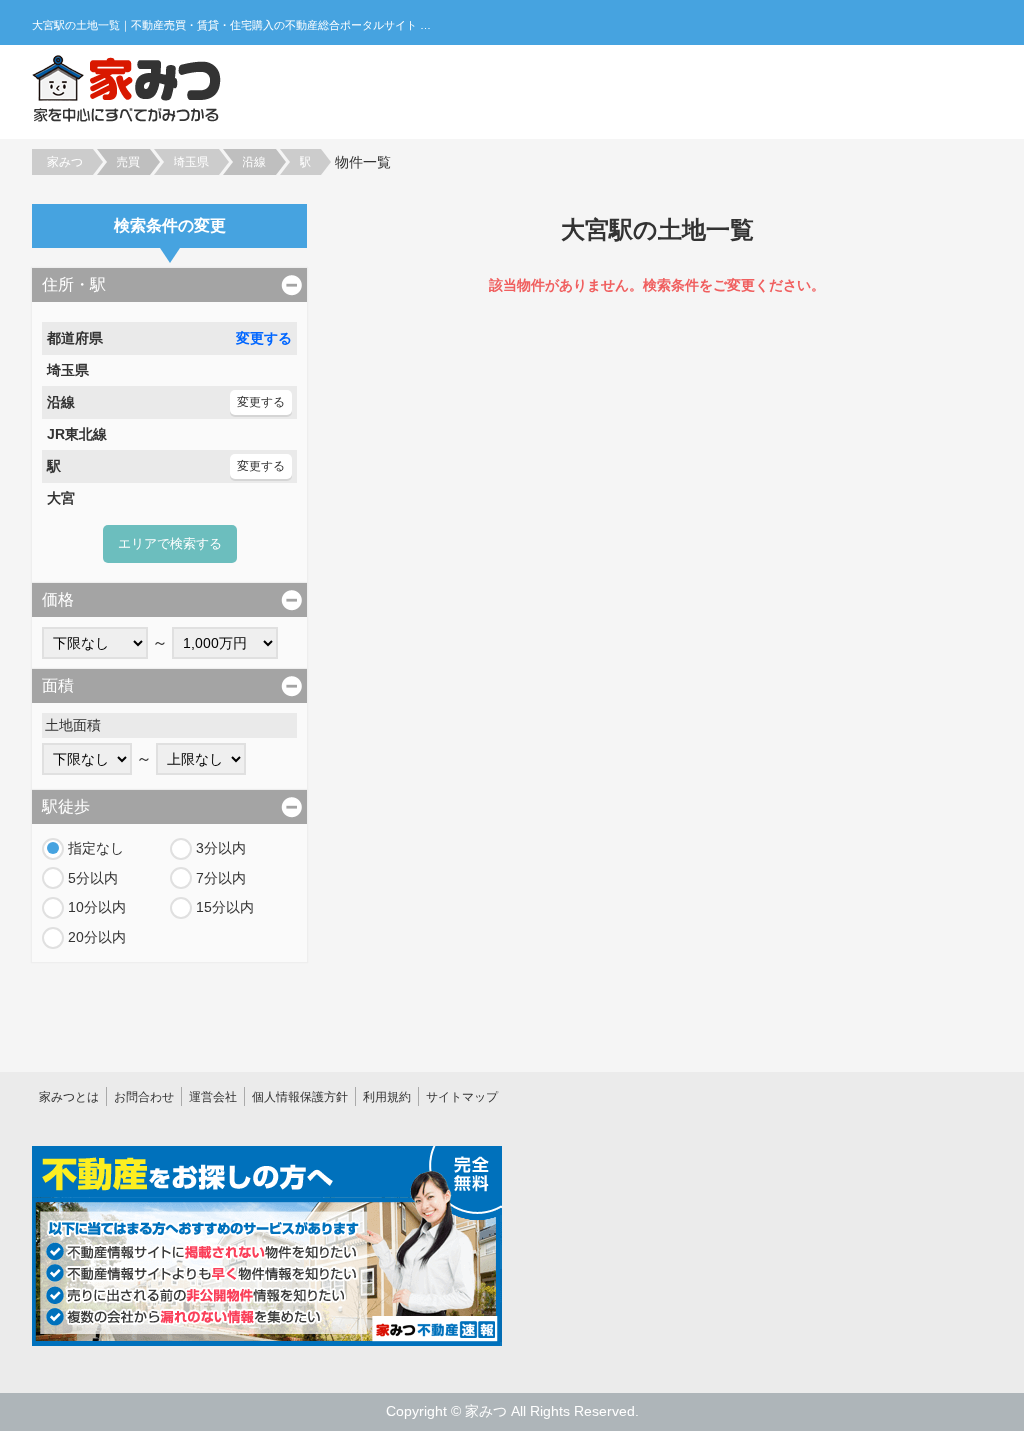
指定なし (96, 848)
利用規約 (387, 1097)
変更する (264, 338)
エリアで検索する (170, 543)
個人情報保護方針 (300, 1097)
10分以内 (97, 907)
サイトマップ (462, 1097)
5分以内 (93, 878)
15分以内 (225, 907)
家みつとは (69, 1097)
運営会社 (213, 1097)
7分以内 (221, 878)
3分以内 (221, 848)
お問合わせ (144, 1097)
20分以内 (97, 937)
